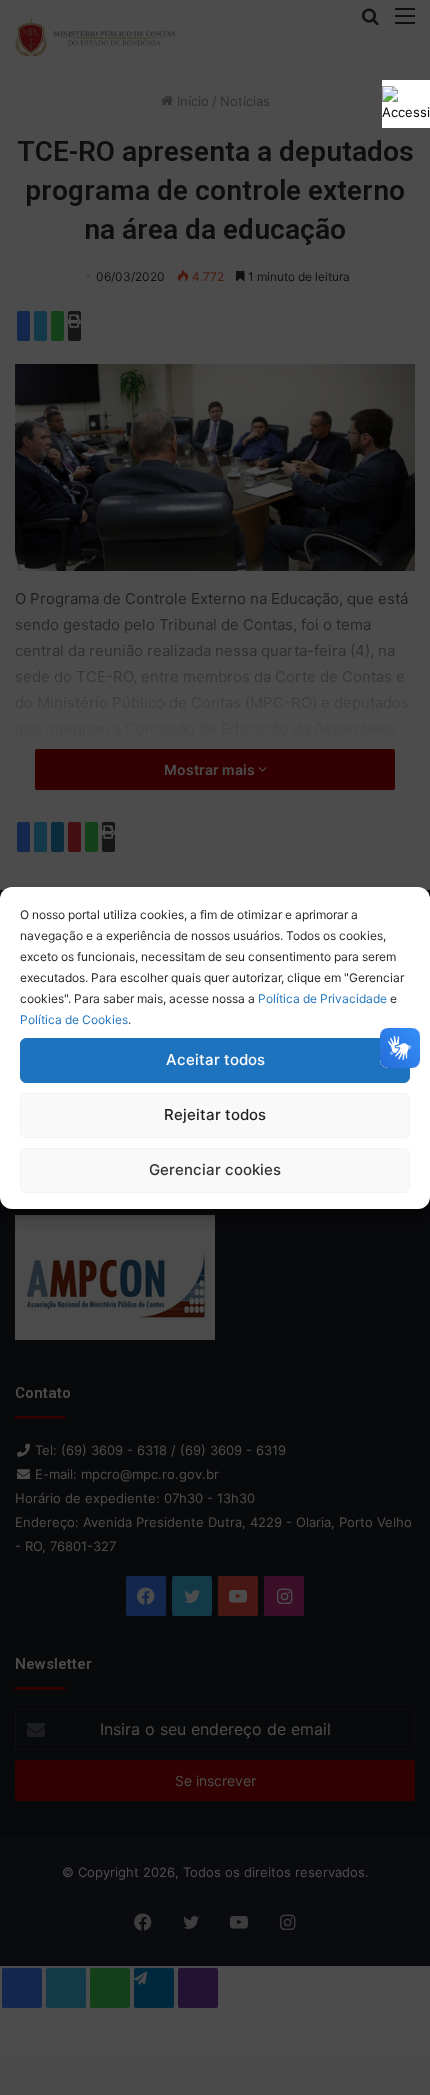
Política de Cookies (74, 1019)
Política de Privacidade (322, 998)
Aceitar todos (215, 1059)
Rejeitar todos (215, 1114)
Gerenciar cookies (215, 1169)
